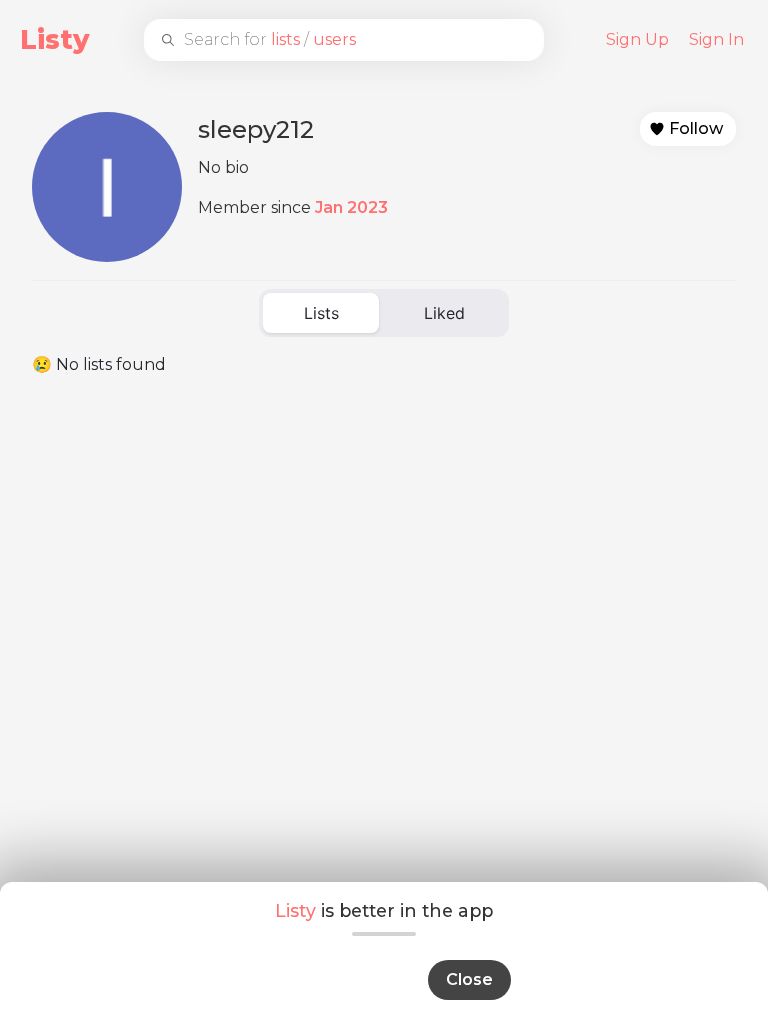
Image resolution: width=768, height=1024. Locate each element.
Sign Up (637, 39)
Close (469, 979)
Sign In (716, 39)
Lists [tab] (321, 313)
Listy (55, 39)
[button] (688, 129)
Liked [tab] (444, 313)
